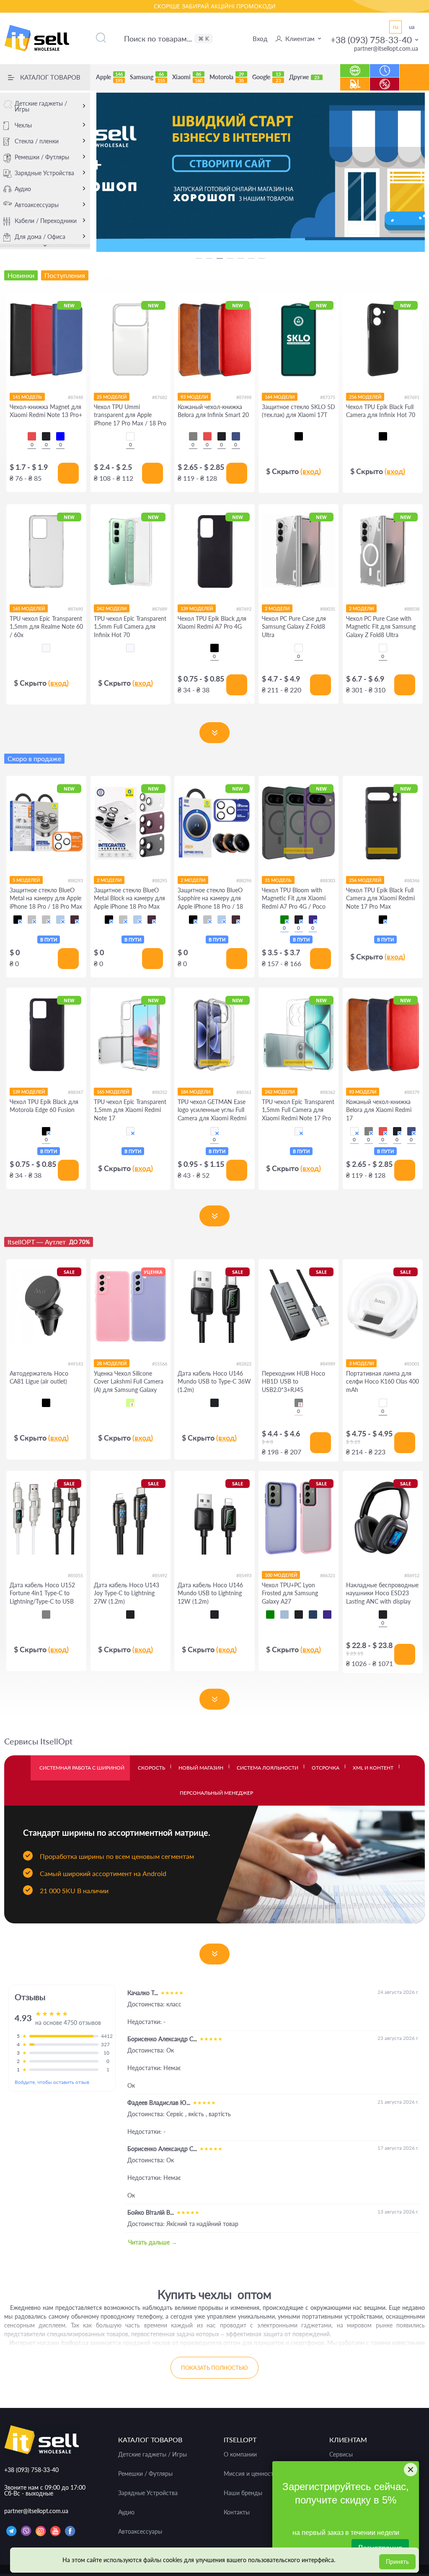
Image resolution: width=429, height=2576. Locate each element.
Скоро (385, 66)
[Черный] (299, 436)
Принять (397, 2562)
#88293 (75, 880)
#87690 (75, 609)
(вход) (311, 471)
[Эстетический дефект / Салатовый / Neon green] (130, 1403)
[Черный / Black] (18, 920)
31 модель (278, 880)
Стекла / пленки (37, 141)
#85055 (75, 1575)
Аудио (23, 189)
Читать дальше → (153, 2242)
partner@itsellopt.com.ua (386, 48)
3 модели (361, 1363)
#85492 (160, 1575)
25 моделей (112, 397)
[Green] (284, 920)
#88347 (75, 1092)
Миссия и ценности (250, 2474)
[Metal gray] (299, 1403)
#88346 (412, 880)
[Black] (46, 436)
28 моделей (112, 1363)
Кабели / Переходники (46, 221)
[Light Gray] (46, 1615)
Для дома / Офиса (40, 237)
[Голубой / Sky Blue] (60, 920)
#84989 (328, 1364)
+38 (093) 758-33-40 (371, 40)
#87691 (412, 397)
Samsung (147, 77)
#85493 (244, 1575)
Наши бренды (243, 2493)
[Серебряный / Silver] (46, 920)
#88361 (244, 1092)
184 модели (195, 1092)
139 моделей (197, 608)
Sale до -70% (385, 80)
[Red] (32, 436)
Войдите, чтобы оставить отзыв (52, 2082)
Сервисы (341, 2454)
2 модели (277, 608)
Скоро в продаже (34, 758)
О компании (240, 2454)
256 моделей (365, 397)
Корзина (415, 84)
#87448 (75, 397)
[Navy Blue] (313, 1615)
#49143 (75, 1364)
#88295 (160, 880)
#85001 (412, 1364)
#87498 (244, 397)
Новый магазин (201, 1768)
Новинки (355, 66)
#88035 (328, 609)
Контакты (237, 2512)
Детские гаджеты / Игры (41, 106)
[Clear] (130, 436)
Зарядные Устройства (44, 173)
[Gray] (193, 436)
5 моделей (26, 880)
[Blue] (60, 436)
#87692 (244, 609)
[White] (383, 1403)
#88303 (328, 880)
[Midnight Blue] (236, 436)
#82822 (244, 1364)
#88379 (412, 1092)
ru (395, 27)
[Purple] (313, 920)
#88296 (244, 880)
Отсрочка (326, 1768)
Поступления (355, 80)
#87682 (160, 397)
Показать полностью (214, 2368)
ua (412, 27)
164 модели (280, 397)
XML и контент (373, 1768)
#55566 (160, 1364)
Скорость (151, 1768)
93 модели (194, 397)
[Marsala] (354, 1131)
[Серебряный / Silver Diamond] (32, 920)
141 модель (27, 397)
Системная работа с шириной (82, 1768)
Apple (109, 77)
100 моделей (281, 1575)
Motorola (227, 77)
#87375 (328, 397)
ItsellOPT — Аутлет (49, 1242)
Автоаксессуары (37, 205)
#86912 (412, 1575)
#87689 (160, 609)
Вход (260, 39)
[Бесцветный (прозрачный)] (46, 648)
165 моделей (29, 608)
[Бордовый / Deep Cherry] (75, 920)
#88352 (160, 1092)
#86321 (328, 1575)
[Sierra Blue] (284, 1615)
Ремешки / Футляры (42, 157)
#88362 (328, 1092)
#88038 (412, 609)
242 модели (112, 608)
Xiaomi (187, 77)
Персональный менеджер (216, 1793)
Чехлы (23, 125)
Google (266, 77)
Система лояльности (267, 1768)
